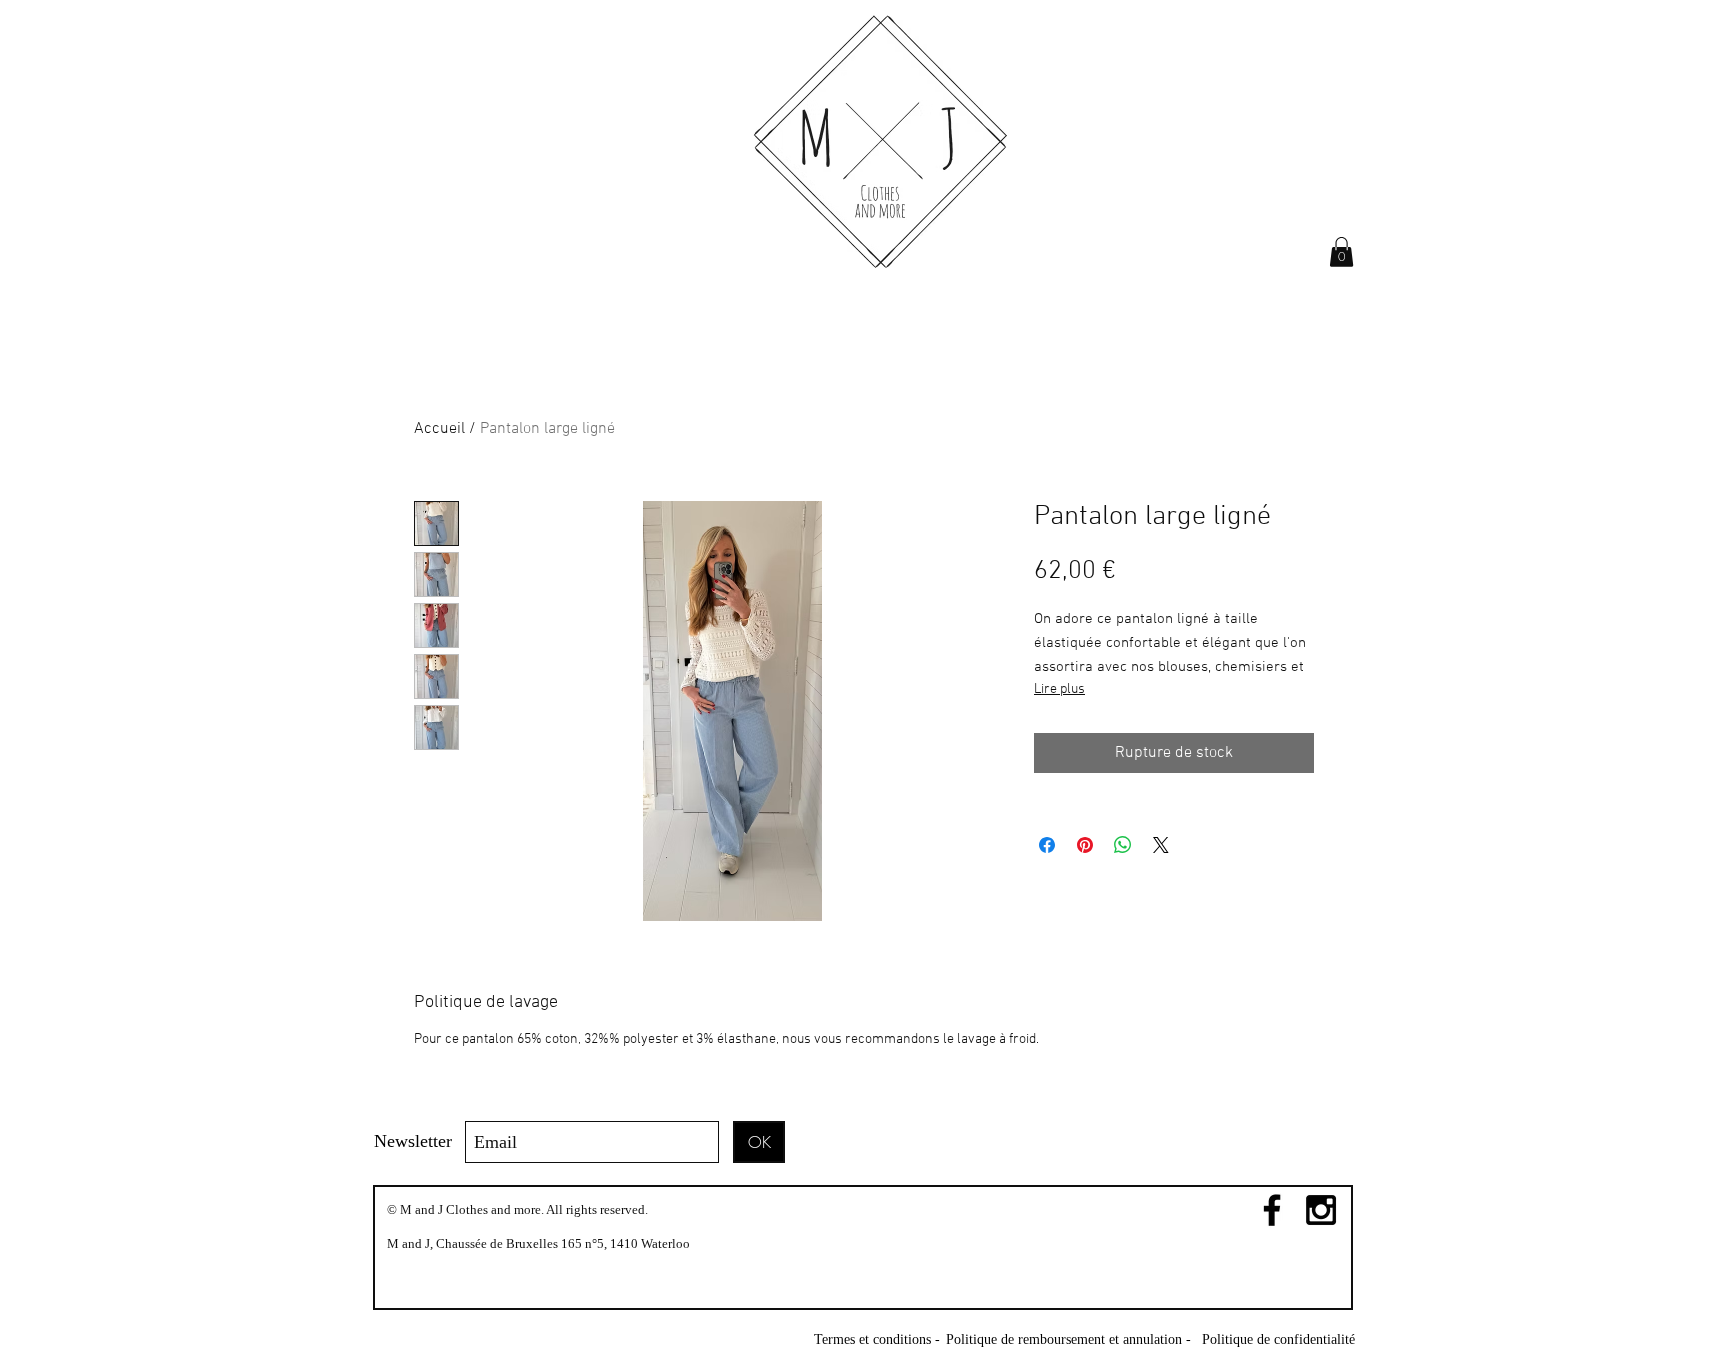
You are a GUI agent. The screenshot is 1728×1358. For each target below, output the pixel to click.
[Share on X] (1161, 845)
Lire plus (1059, 689)
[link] (1341, 252)
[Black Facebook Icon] (1272, 1210)
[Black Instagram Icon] (1321, 1210)
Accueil (439, 429)
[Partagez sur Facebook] (1047, 845)
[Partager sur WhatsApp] (1123, 845)
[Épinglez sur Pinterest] (1085, 845)
